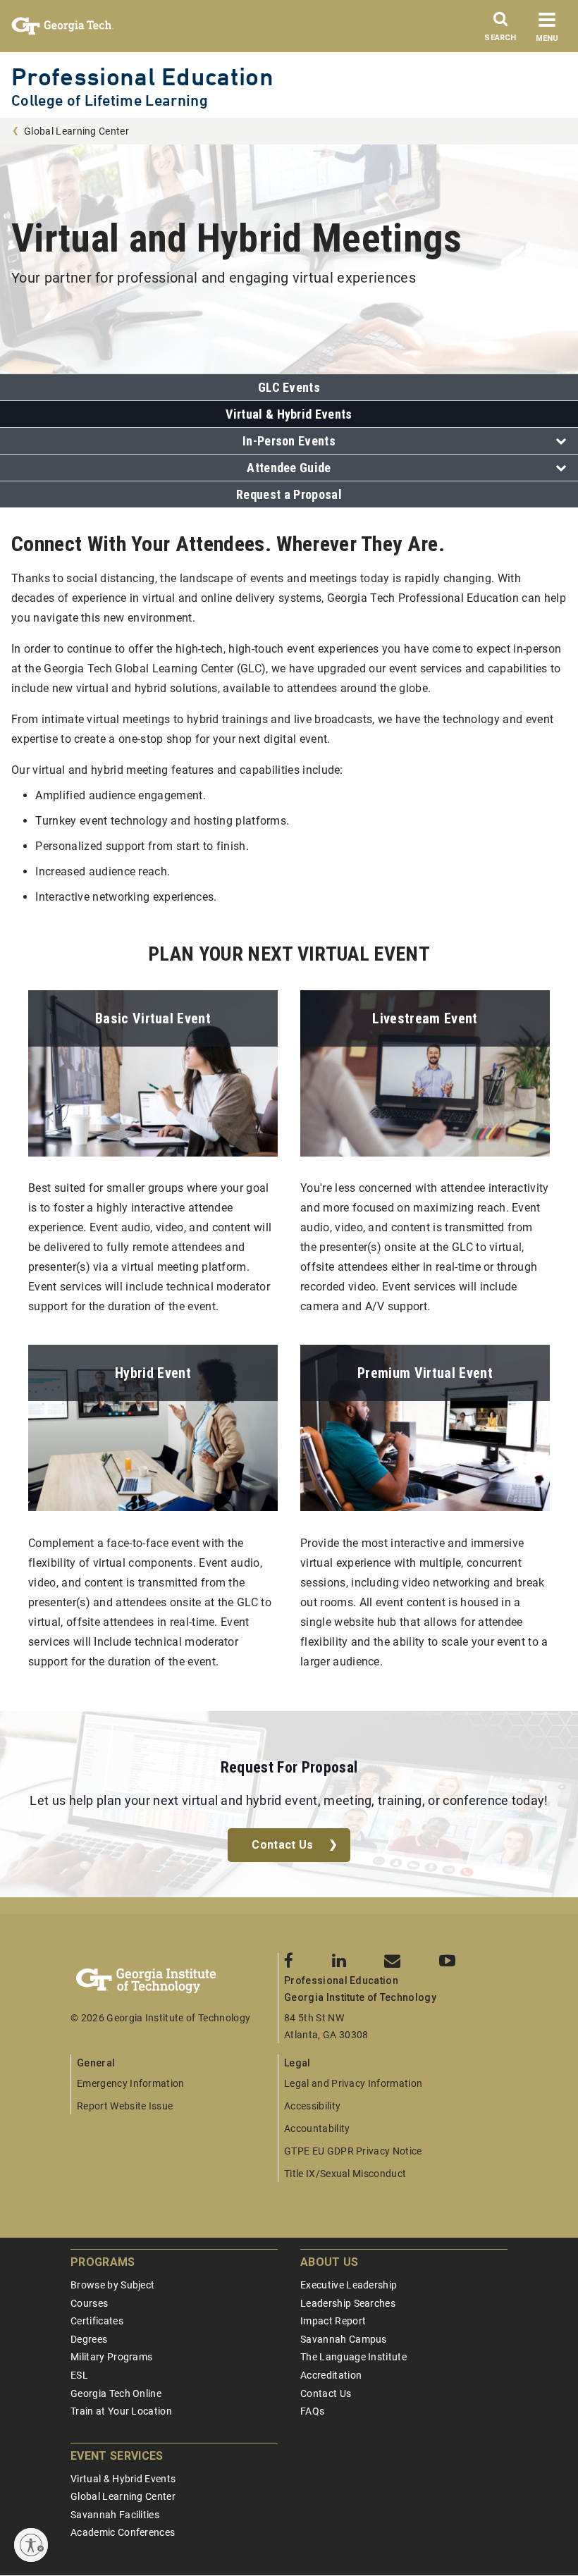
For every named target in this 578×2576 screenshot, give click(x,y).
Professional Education (142, 76)
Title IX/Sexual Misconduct (345, 2174)
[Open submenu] (557, 442)
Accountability (317, 2128)
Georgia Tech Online (116, 2393)
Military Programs (111, 2357)
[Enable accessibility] (31, 2545)
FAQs (312, 2411)
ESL (79, 2375)
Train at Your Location (121, 2411)
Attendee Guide (289, 468)
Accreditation (331, 2375)
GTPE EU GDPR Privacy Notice (353, 2151)
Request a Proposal (289, 494)
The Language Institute (353, 2357)
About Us (330, 2262)
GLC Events (289, 387)
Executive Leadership (349, 2285)
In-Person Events (289, 441)
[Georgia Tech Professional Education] (174, 1981)
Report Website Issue (125, 2106)
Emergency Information (131, 2083)
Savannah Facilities (115, 2515)
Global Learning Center (76, 131)
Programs (103, 2262)
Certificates (97, 2321)
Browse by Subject (112, 2285)
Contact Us (282, 1845)
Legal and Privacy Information (353, 2083)
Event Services (117, 2456)
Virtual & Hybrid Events (289, 414)
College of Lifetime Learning (110, 100)
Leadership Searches (348, 2303)
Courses (89, 2303)
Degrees (89, 2339)
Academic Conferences (123, 2532)
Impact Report (333, 2321)
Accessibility (312, 2106)
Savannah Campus (344, 2339)
